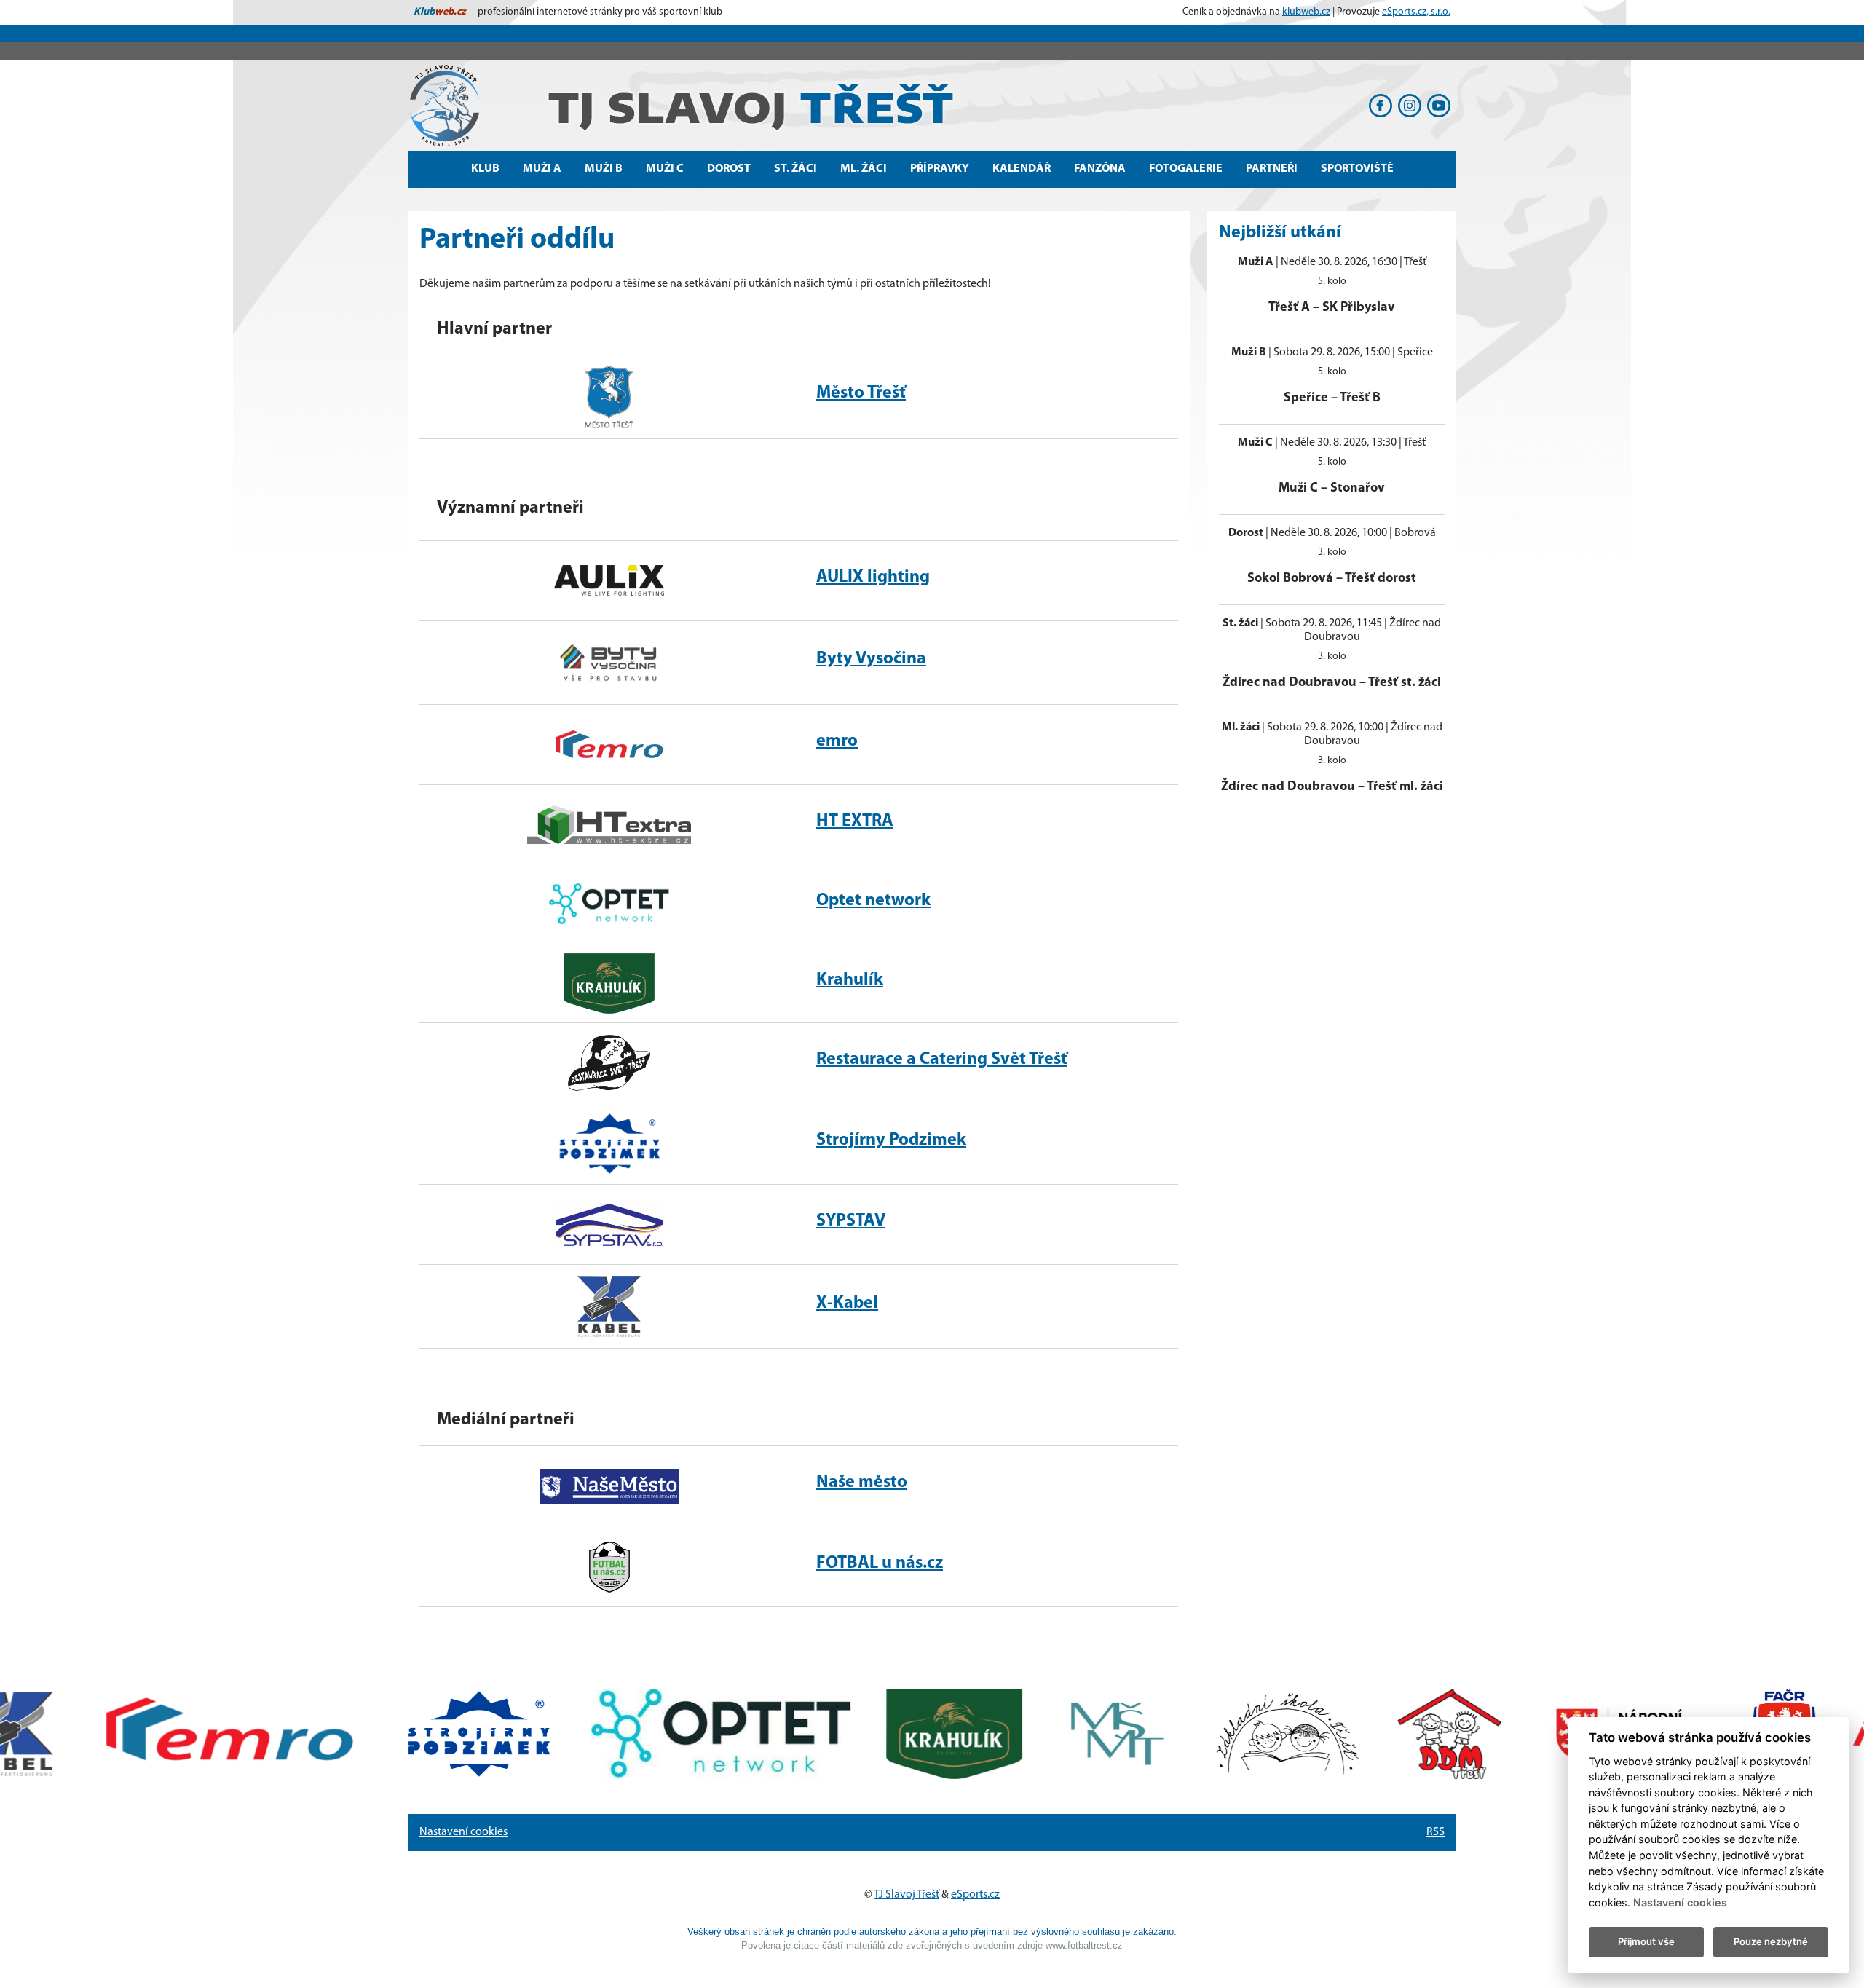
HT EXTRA (855, 821)
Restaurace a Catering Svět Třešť (942, 1060)
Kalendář (1022, 169)
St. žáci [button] (795, 169)
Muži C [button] (665, 169)
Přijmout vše (1646, 1941)
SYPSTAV (851, 1221)
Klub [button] (485, 169)
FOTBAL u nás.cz (880, 1563)
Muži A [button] (542, 169)
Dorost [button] (729, 169)
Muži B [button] (604, 169)
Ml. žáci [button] (864, 169)
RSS (1435, 1832)
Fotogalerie (1186, 169)
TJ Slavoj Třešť (907, 1895)
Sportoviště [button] (1357, 169)
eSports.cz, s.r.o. (1416, 12)
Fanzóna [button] (1100, 169)
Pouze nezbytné (1771, 1941)
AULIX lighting (873, 577)
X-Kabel (847, 1303)
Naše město (862, 1483)
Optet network (873, 901)
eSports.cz (975, 1895)
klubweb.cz (1306, 12)
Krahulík (850, 980)
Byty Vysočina (871, 659)
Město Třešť (861, 393)
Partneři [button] (1272, 169)
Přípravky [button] (940, 169)
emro (837, 741)
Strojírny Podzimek (891, 1140)
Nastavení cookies (463, 1832)
